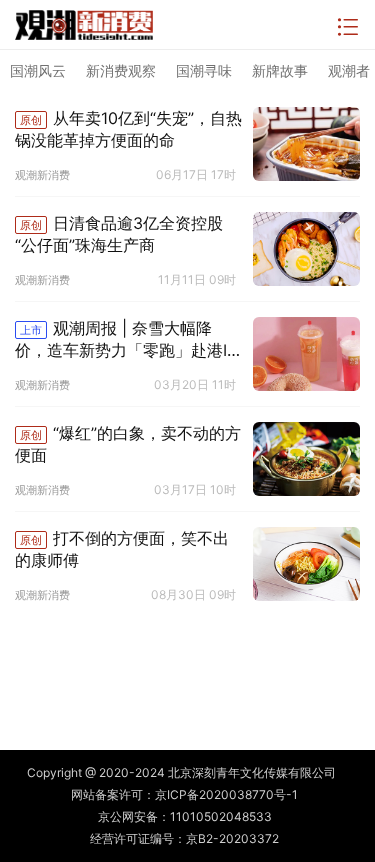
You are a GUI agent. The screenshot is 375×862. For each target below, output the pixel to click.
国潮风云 (38, 70)
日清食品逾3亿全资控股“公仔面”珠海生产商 (119, 234)
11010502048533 (221, 816)
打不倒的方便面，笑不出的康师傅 (122, 549)
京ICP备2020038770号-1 (226, 794)
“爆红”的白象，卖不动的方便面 (128, 444)
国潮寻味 (204, 70)
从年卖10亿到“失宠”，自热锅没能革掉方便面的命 (128, 129)
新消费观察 (121, 70)
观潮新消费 (42, 175)
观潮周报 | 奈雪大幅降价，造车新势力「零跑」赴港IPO (126, 340)
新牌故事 (280, 70)
